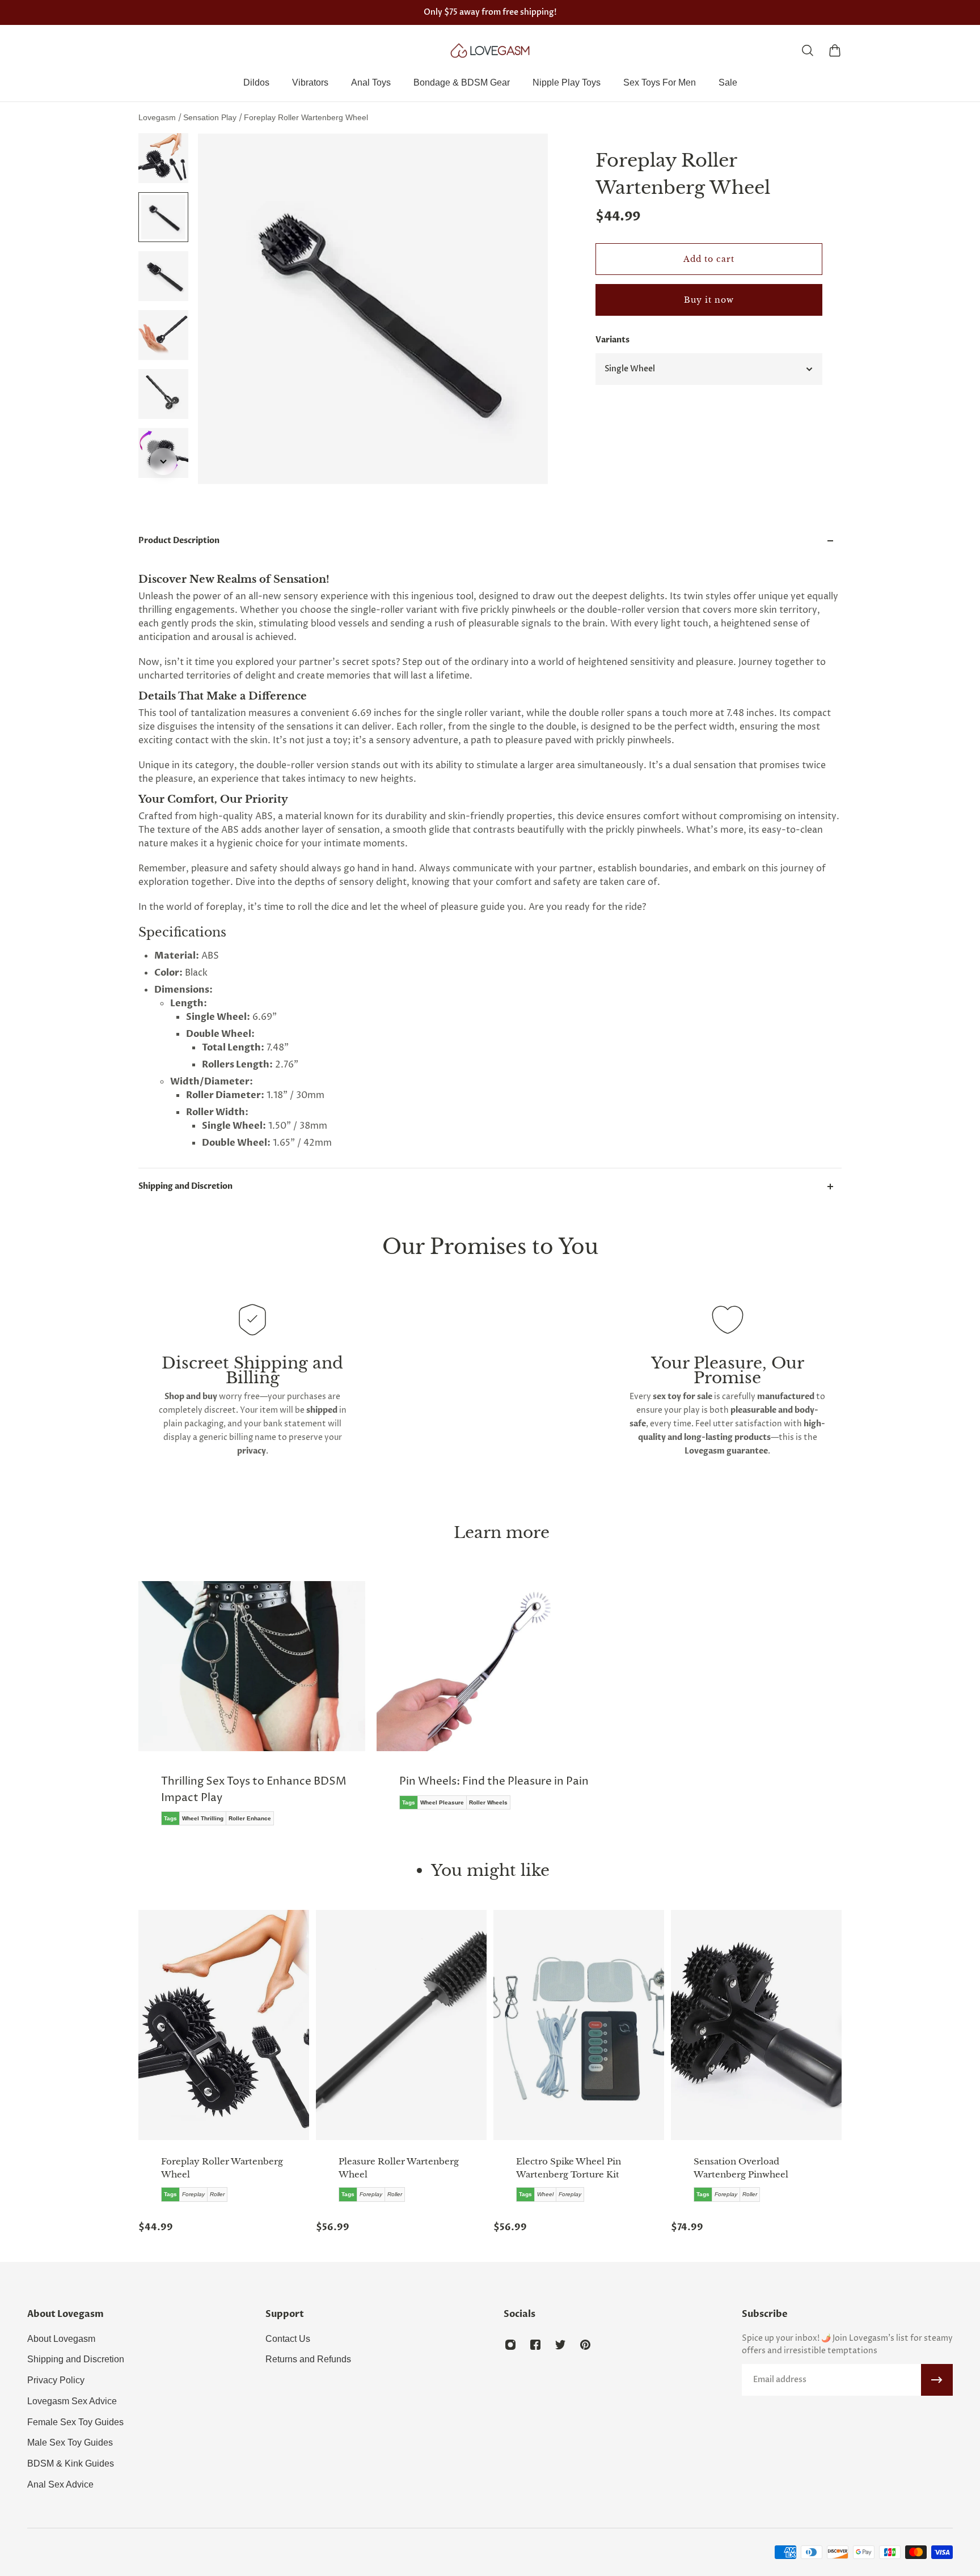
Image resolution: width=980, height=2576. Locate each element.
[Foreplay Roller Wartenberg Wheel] (224, 2025)
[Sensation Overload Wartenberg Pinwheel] (756, 2025)
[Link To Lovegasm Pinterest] (585, 2345)
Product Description (179, 541)
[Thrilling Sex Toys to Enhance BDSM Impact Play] (252, 1711)
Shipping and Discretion (185, 1186)
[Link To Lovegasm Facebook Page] (535, 2345)
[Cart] (835, 50)
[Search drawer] (808, 50)
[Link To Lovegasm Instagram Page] (510, 2345)
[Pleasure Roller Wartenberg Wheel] (401, 2025)
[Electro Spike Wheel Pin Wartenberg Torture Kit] (579, 2025)
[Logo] (490, 50)
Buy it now (709, 300)
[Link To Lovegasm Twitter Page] (560, 2345)
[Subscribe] (937, 2380)
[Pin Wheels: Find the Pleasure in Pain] (490, 1704)
